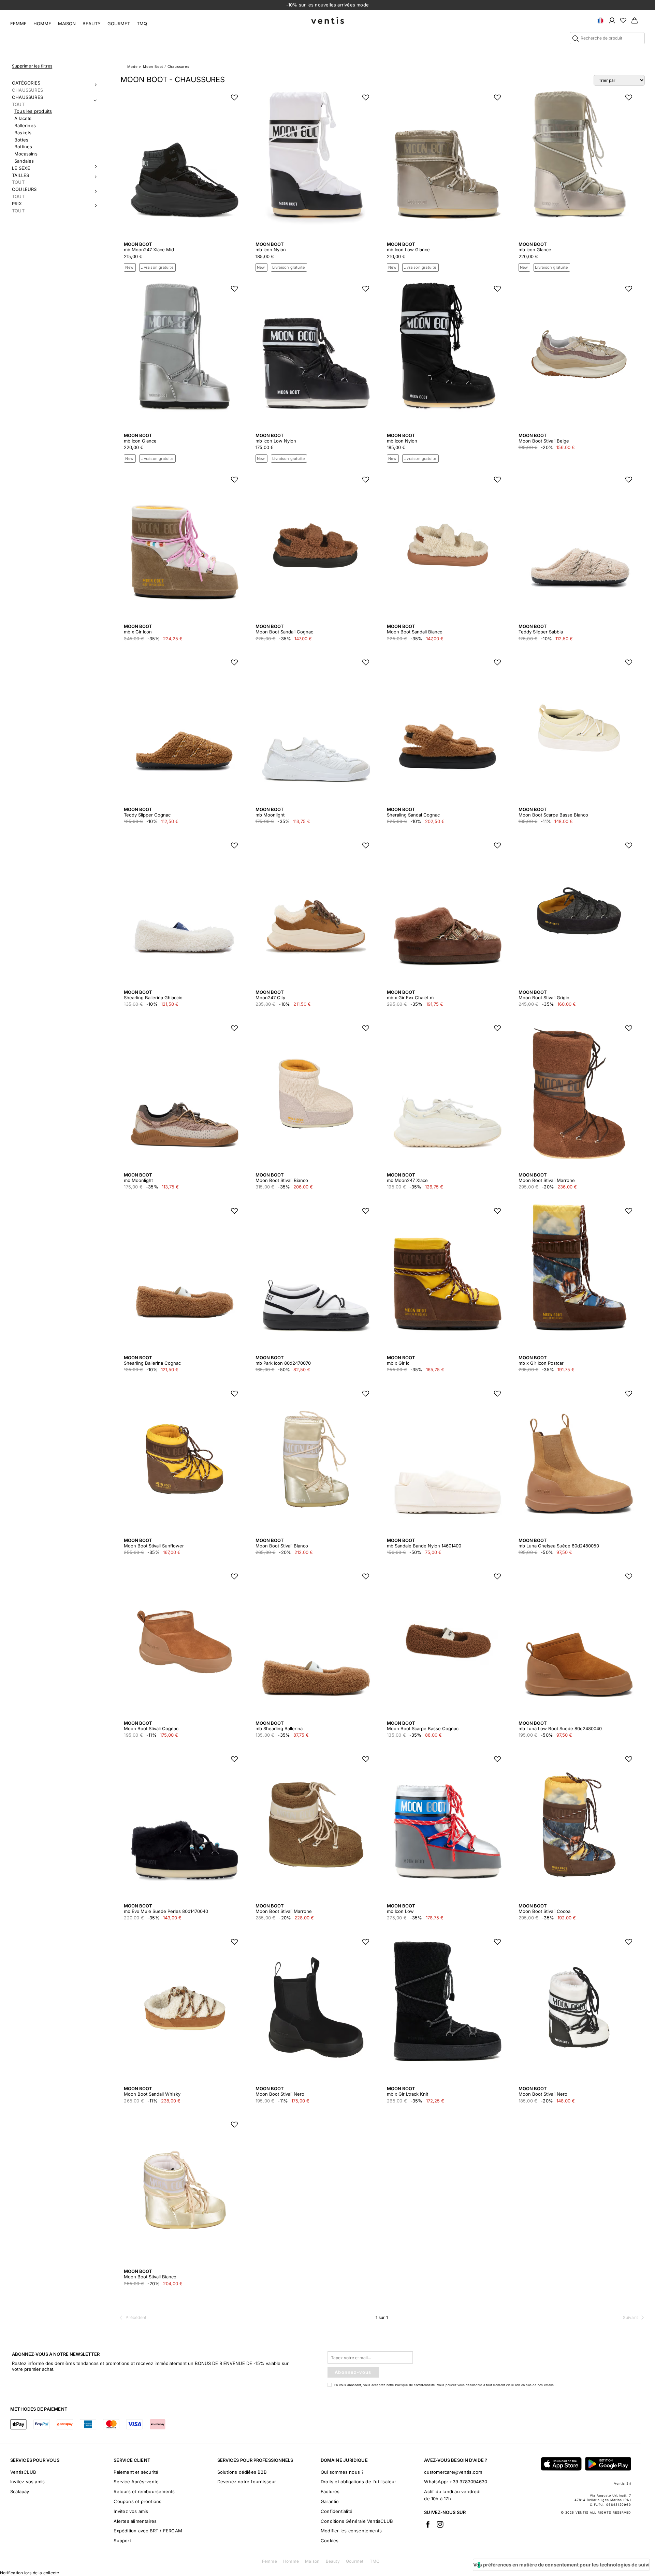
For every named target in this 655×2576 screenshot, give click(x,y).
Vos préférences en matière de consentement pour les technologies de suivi (561, 2565)
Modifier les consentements (351, 2531)
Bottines (23, 147)
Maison (67, 24)
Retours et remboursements (144, 2491)
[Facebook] (428, 2524)
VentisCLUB (23, 2472)
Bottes (21, 140)
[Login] (612, 20)
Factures (330, 2491)
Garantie (330, 2501)
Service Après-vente (136, 2482)
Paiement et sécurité (136, 2472)
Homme (42, 24)
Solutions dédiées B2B (242, 2472)
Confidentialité (337, 2511)
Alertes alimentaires (135, 2521)
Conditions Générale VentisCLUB (357, 2521)
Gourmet (119, 24)
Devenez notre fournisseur (247, 2482)
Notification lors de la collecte (30, 2573)
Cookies (330, 2541)
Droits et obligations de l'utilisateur (359, 2482)
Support (122, 2541)
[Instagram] (440, 2524)
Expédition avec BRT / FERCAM (148, 2531)
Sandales (24, 161)
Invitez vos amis (27, 2482)
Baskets (23, 133)
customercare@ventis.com (453, 2472)
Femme (18, 24)
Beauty (92, 24)
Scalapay (20, 2491)
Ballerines (25, 125)
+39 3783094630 (468, 2482)
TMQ (142, 24)
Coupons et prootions (137, 2501)
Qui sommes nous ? (342, 2472)
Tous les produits (33, 111)
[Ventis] (327, 20)
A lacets (23, 118)
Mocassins (26, 154)
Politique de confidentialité (415, 2385)
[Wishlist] (623, 20)
